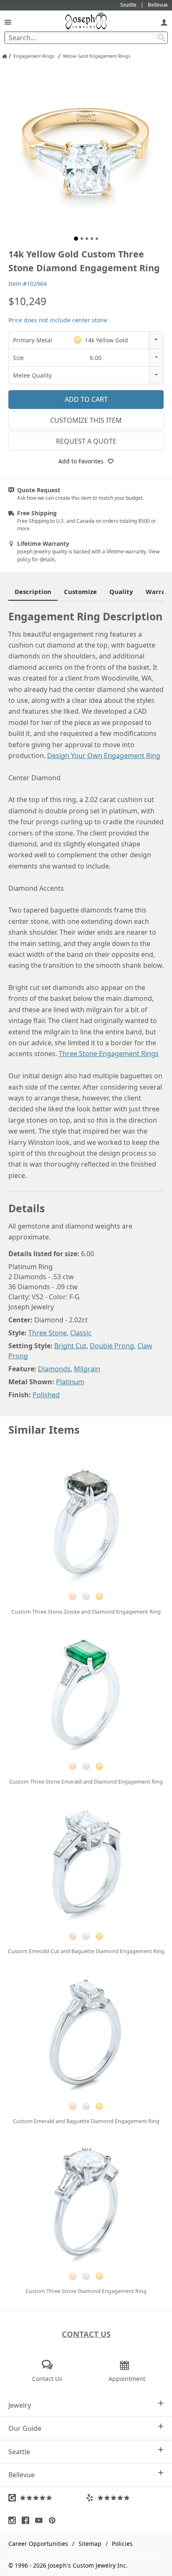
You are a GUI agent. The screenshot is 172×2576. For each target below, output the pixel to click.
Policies (122, 2544)
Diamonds (54, 1369)
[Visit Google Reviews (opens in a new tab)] (47, 2498)
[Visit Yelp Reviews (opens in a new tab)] (125, 2498)
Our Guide (25, 2428)
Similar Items (44, 1430)
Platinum (70, 1382)
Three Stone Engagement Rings (109, 1054)
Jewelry (20, 2405)
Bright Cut (70, 1346)
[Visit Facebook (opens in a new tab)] (28, 2520)
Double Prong (112, 1346)
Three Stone (48, 1333)
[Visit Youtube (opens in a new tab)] (41, 2520)
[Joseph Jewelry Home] (5, 56)
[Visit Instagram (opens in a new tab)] (14, 2520)
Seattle (19, 2452)
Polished (46, 1395)
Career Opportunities (38, 2544)
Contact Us (86, 2334)
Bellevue (21, 2475)
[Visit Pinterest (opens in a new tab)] (54, 2520)
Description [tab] (33, 591)
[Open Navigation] (8, 22)
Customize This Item (86, 420)
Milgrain (87, 1369)
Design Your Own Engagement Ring (104, 756)
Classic (81, 1333)
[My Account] (164, 22)
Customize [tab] (80, 591)
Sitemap (90, 2544)
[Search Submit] (162, 38)
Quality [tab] (121, 591)
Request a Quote (86, 441)
